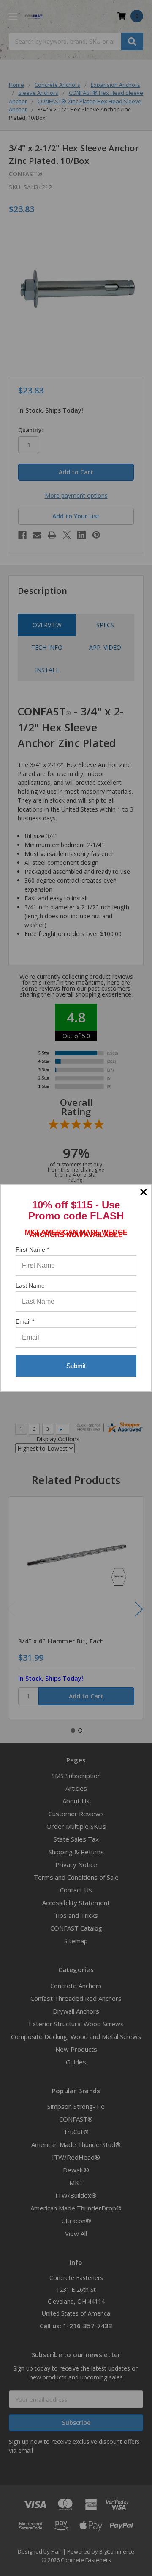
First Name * (32, 1249)
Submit (76, 1366)
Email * (25, 1321)
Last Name (30, 1285)
